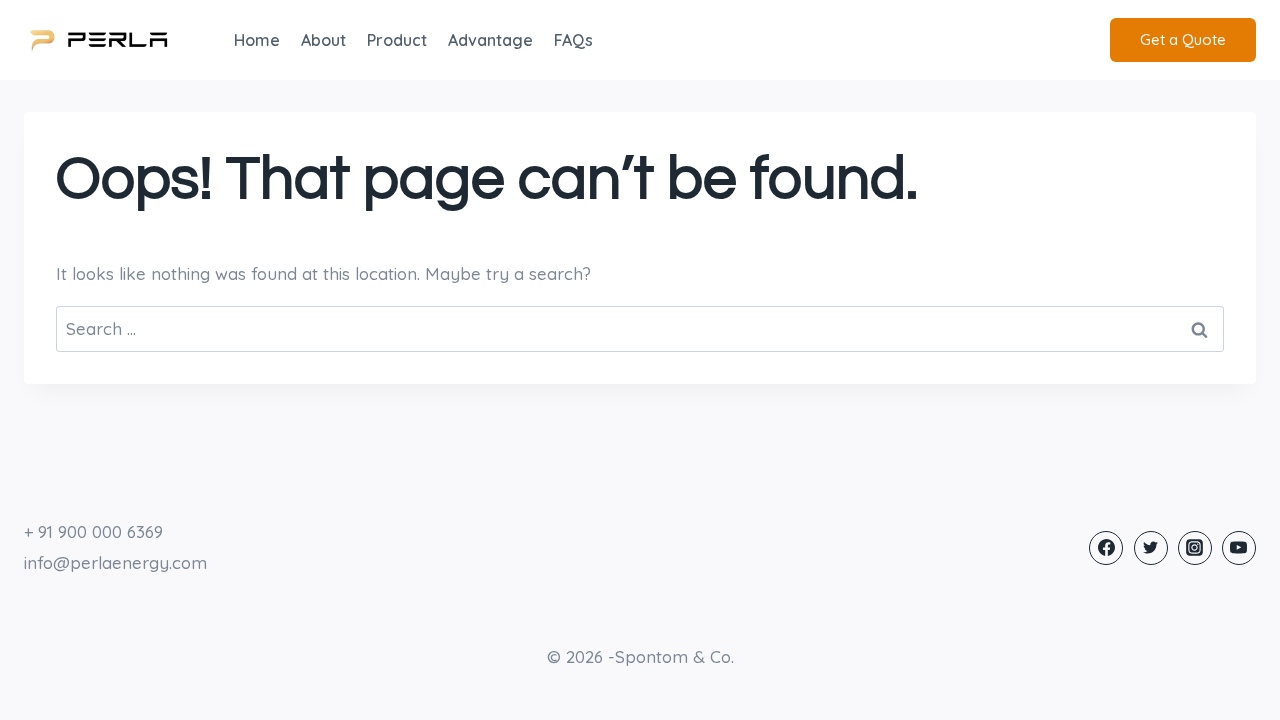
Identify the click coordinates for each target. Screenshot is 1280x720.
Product (397, 40)
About (323, 40)
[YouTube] (1239, 548)
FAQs (573, 40)
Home (257, 40)
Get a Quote (1183, 39)
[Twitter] (1151, 548)
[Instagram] (1195, 548)
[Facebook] (1106, 548)
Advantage (490, 40)
